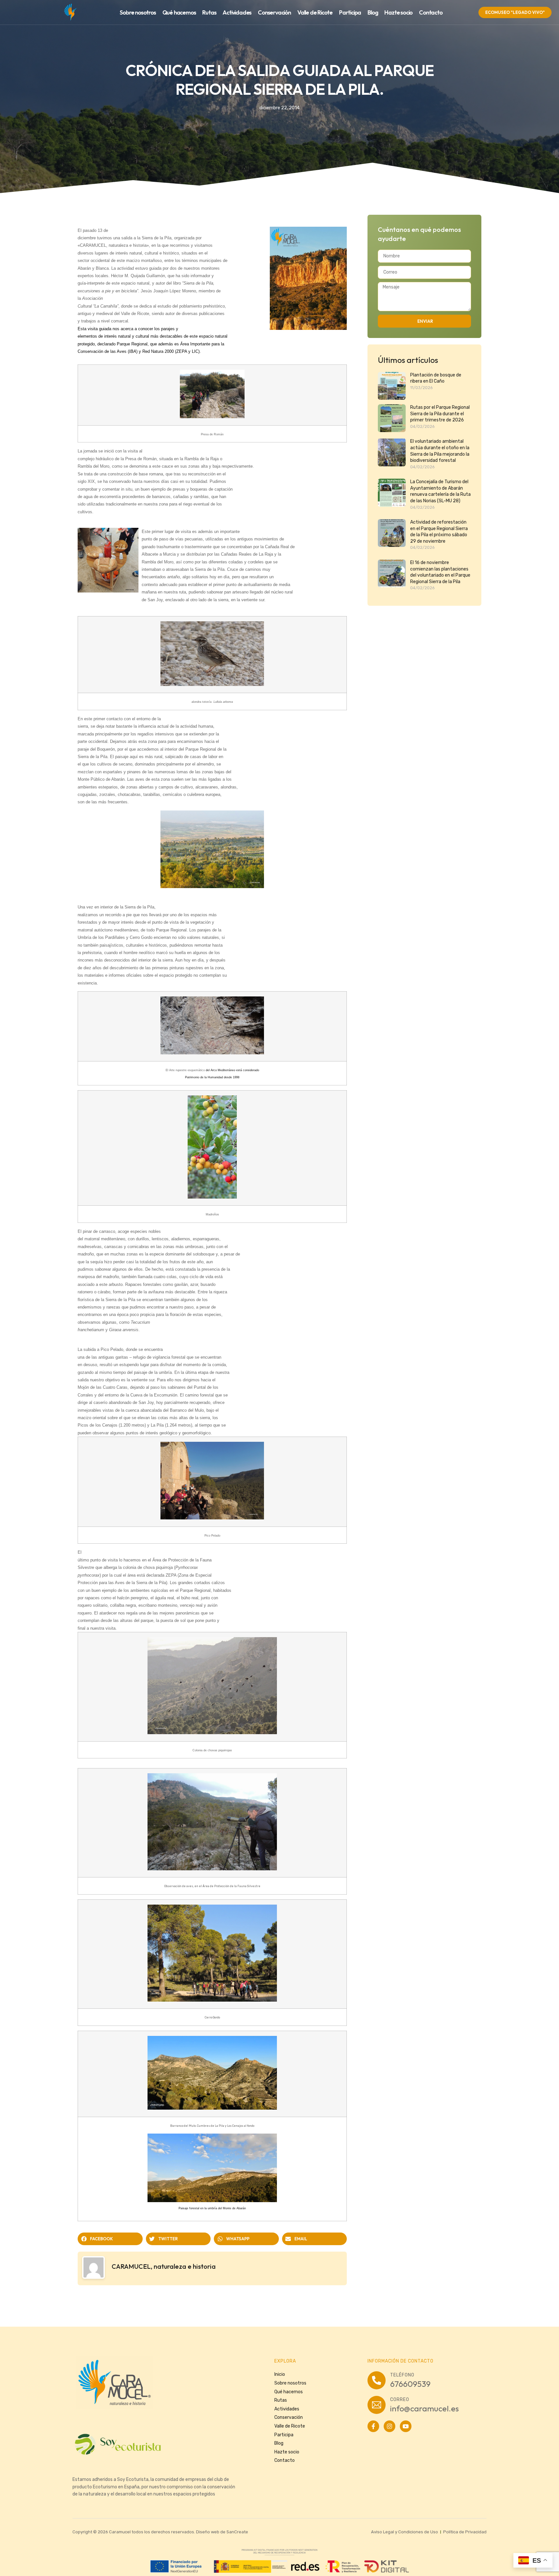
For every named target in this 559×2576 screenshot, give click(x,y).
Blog (373, 12)
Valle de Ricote (315, 12)
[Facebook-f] (373, 2426)
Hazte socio (398, 12)
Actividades (237, 12)
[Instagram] (389, 2426)
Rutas (209, 12)
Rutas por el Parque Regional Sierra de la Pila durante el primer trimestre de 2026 (440, 414)
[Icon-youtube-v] (406, 2426)
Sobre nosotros (138, 12)
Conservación (274, 12)
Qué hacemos (179, 12)
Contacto (431, 12)
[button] (110, 2239)
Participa (350, 12)
